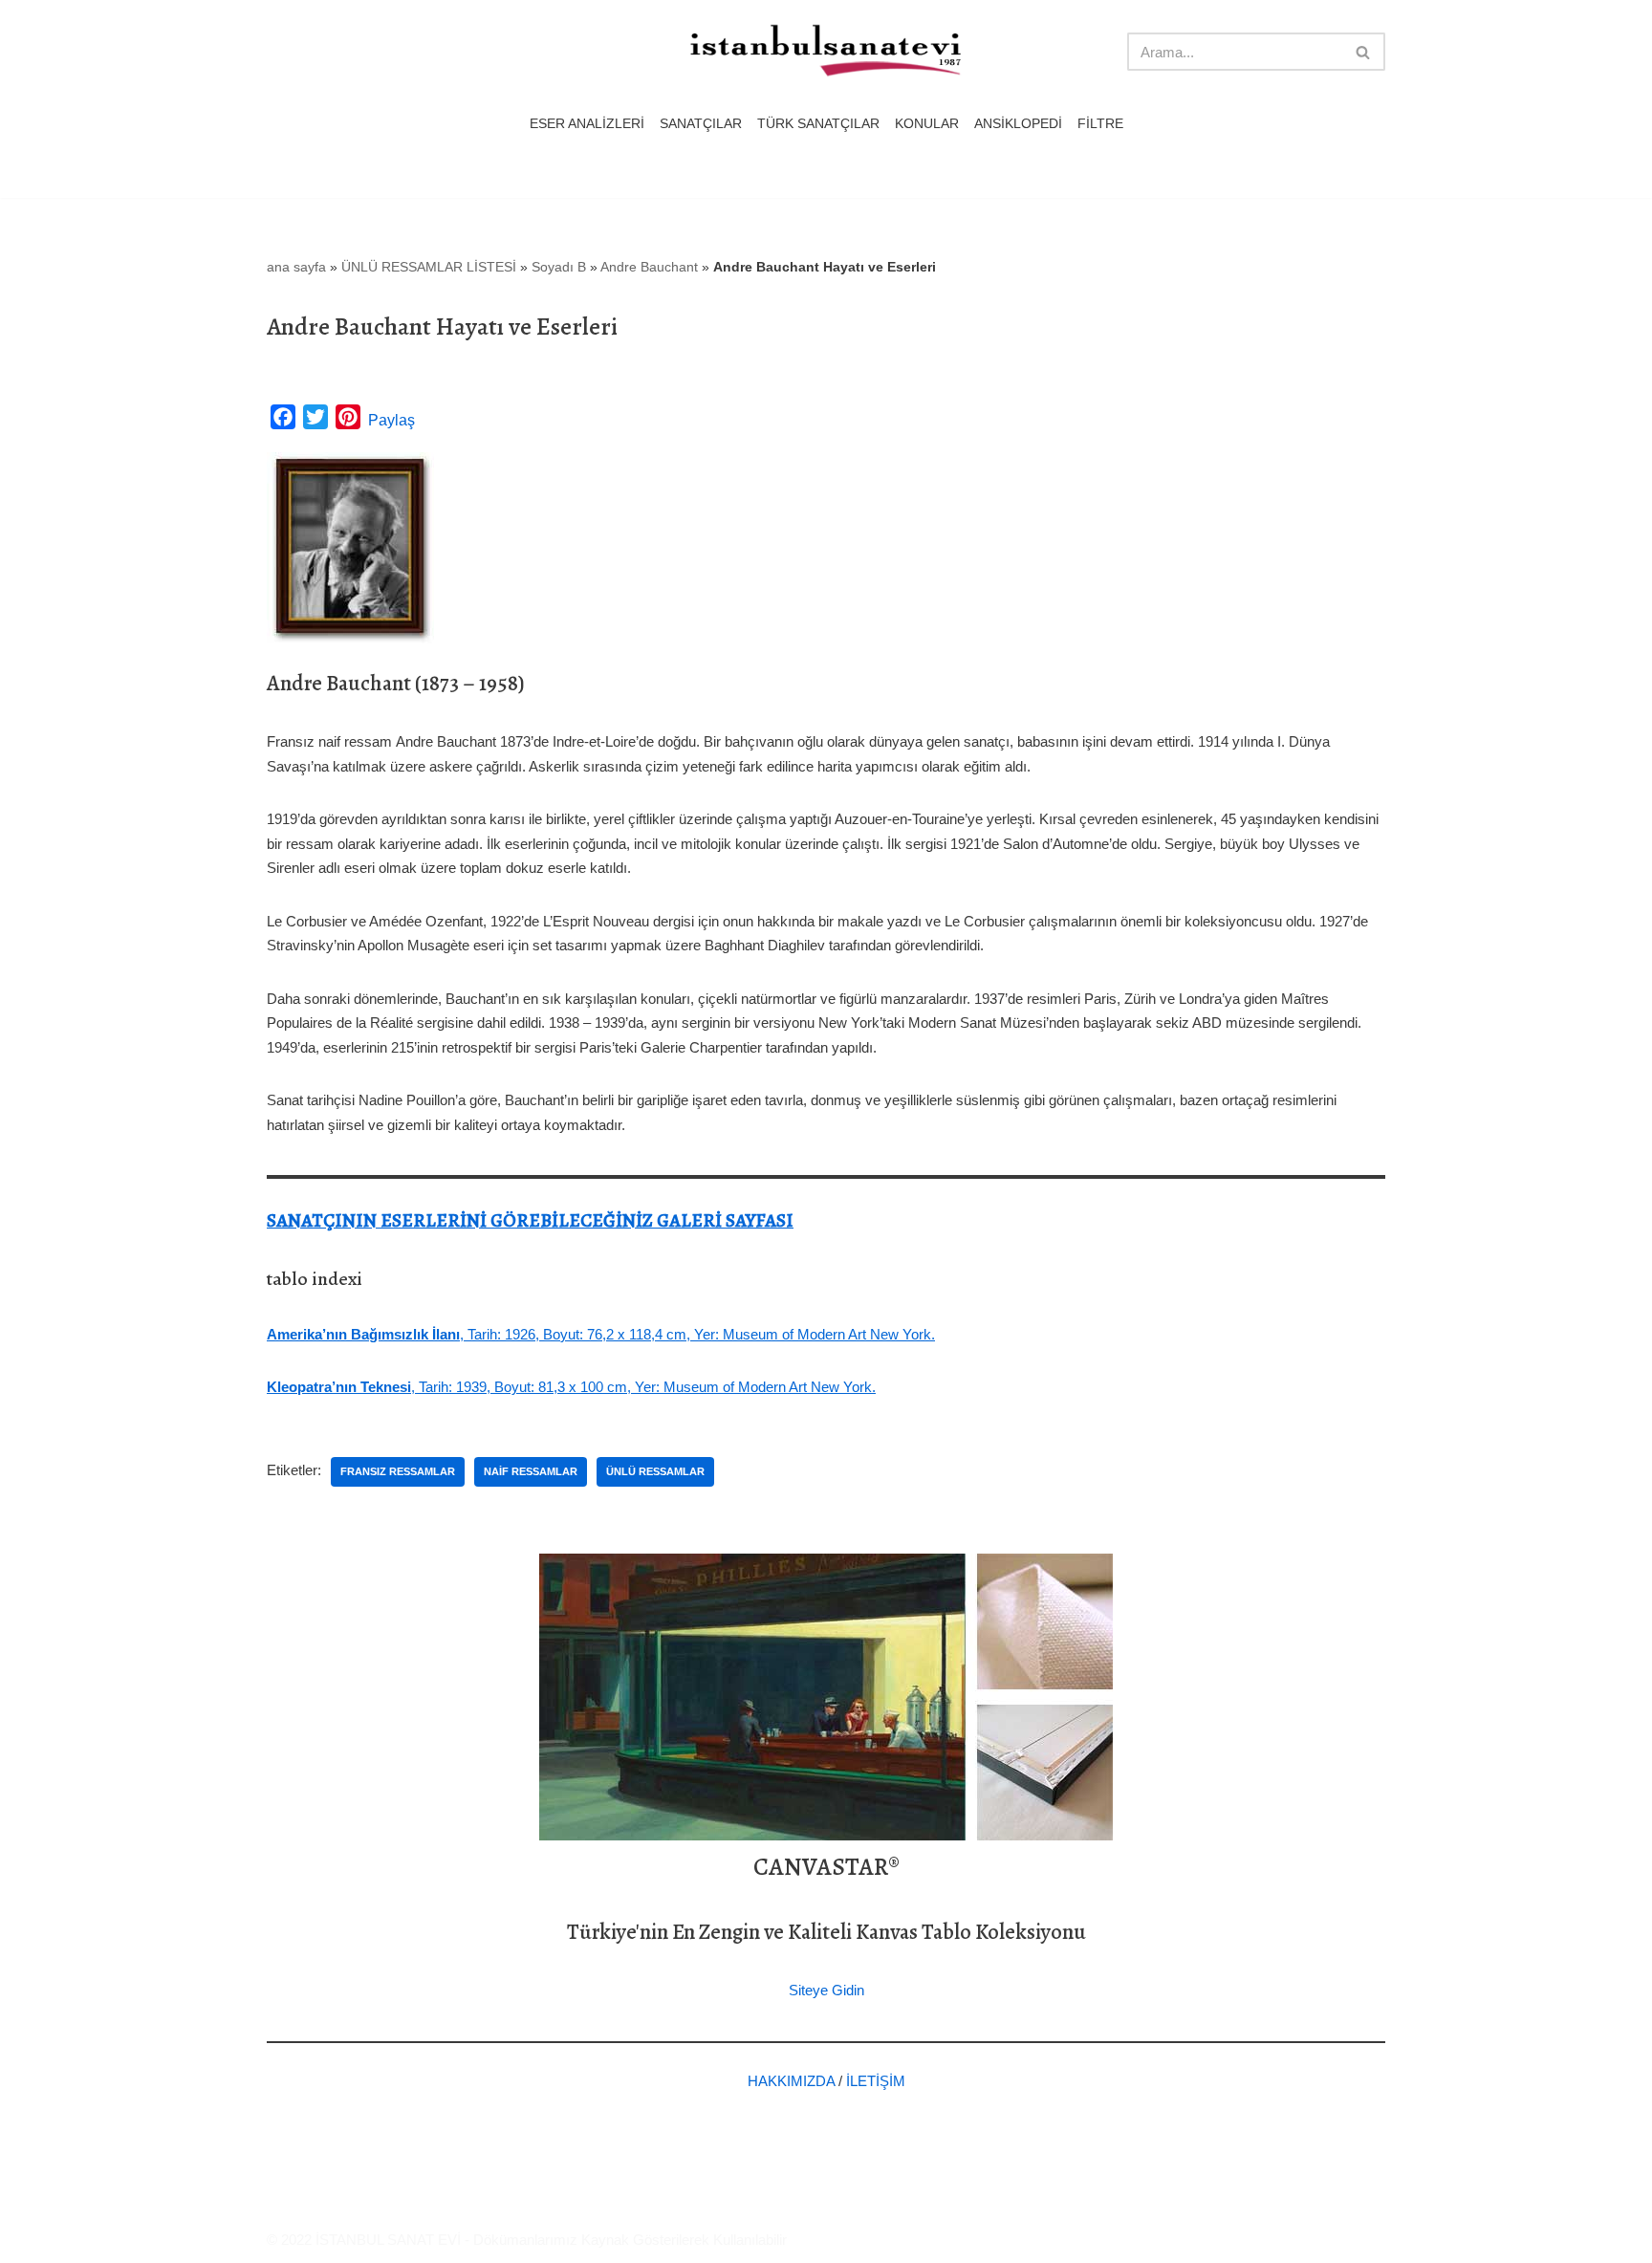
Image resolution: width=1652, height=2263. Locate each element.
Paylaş (391, 420)
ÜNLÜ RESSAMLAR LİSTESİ (429, 267)
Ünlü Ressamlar (655, 1471)
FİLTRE (1100, 124)
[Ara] (1364, 52)
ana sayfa (296, 267)
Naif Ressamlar (531, 1471)
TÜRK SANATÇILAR (818, 124)
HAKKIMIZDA (791, 2081)
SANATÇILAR (701, 124)
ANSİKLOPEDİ (1018, 124)
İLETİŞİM (876, 2081)
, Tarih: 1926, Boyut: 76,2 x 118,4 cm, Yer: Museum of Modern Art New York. (601, 1334)
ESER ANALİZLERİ (587, 124)
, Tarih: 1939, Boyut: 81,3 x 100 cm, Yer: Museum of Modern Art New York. (571, 1387)
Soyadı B (559, 267)
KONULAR (927, 124)
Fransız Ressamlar (398, 1471)
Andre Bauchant (649, 267)
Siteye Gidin (826, 1990)
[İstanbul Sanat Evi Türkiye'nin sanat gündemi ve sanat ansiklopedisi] (826, 52)
